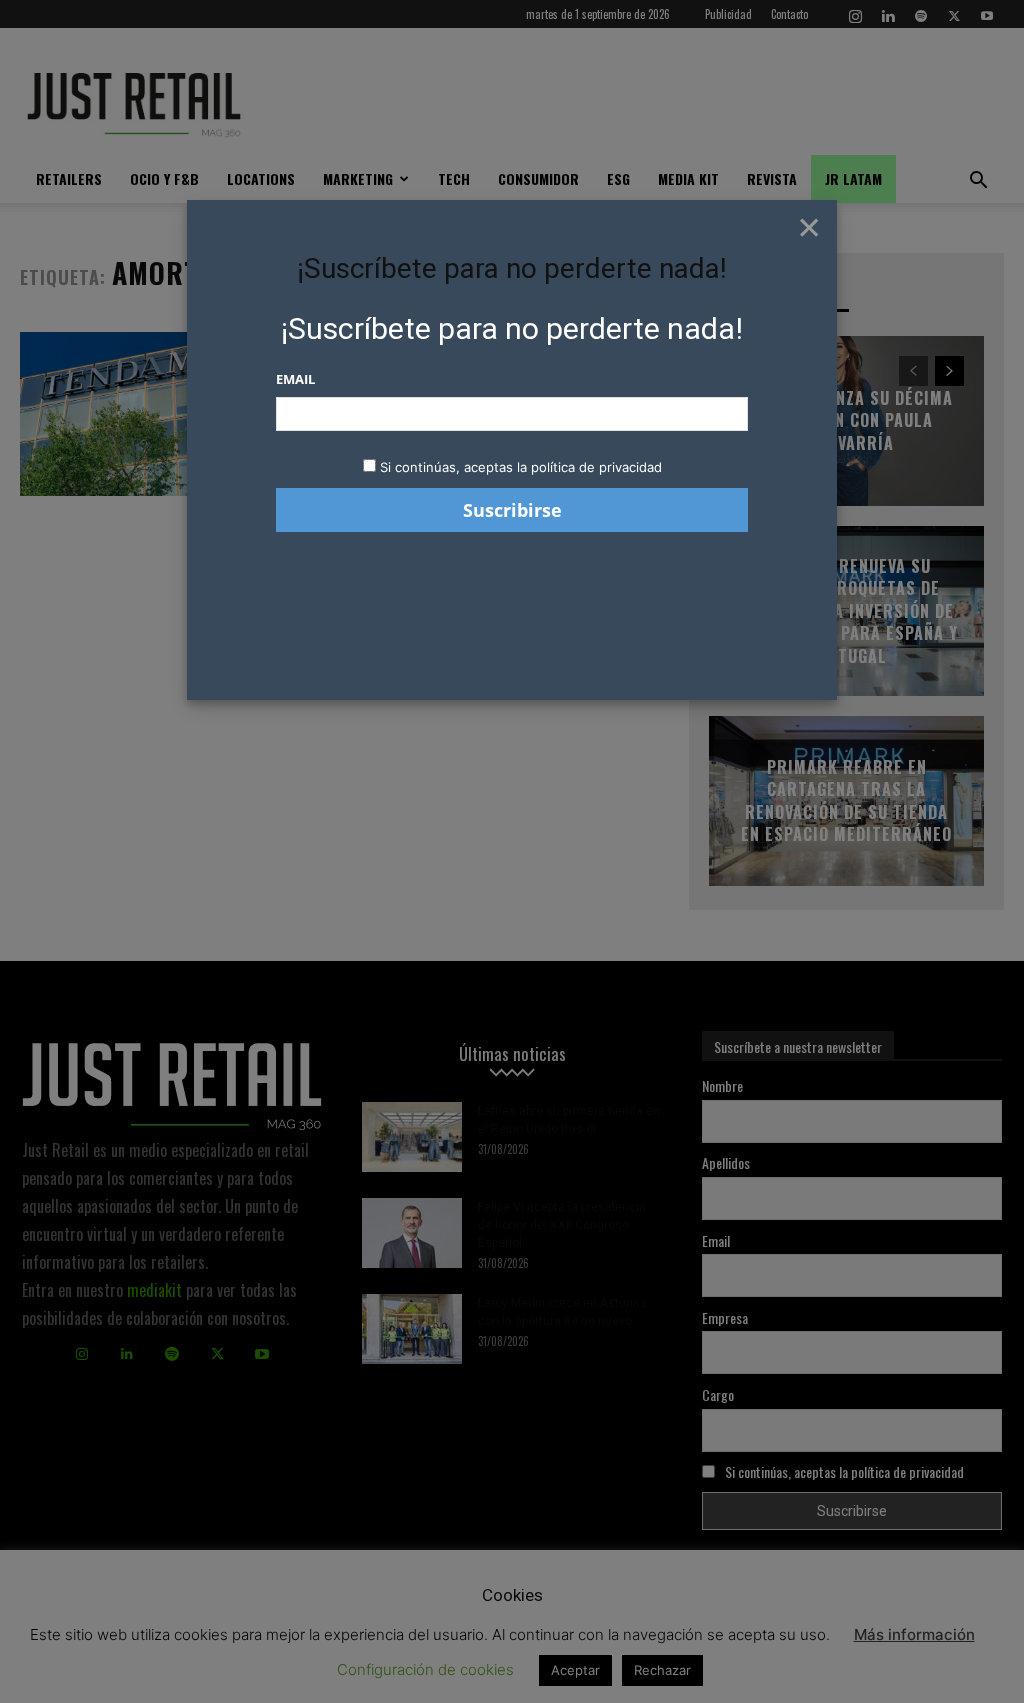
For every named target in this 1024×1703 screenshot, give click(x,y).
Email (295, 379)
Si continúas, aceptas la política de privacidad (521, 467)
